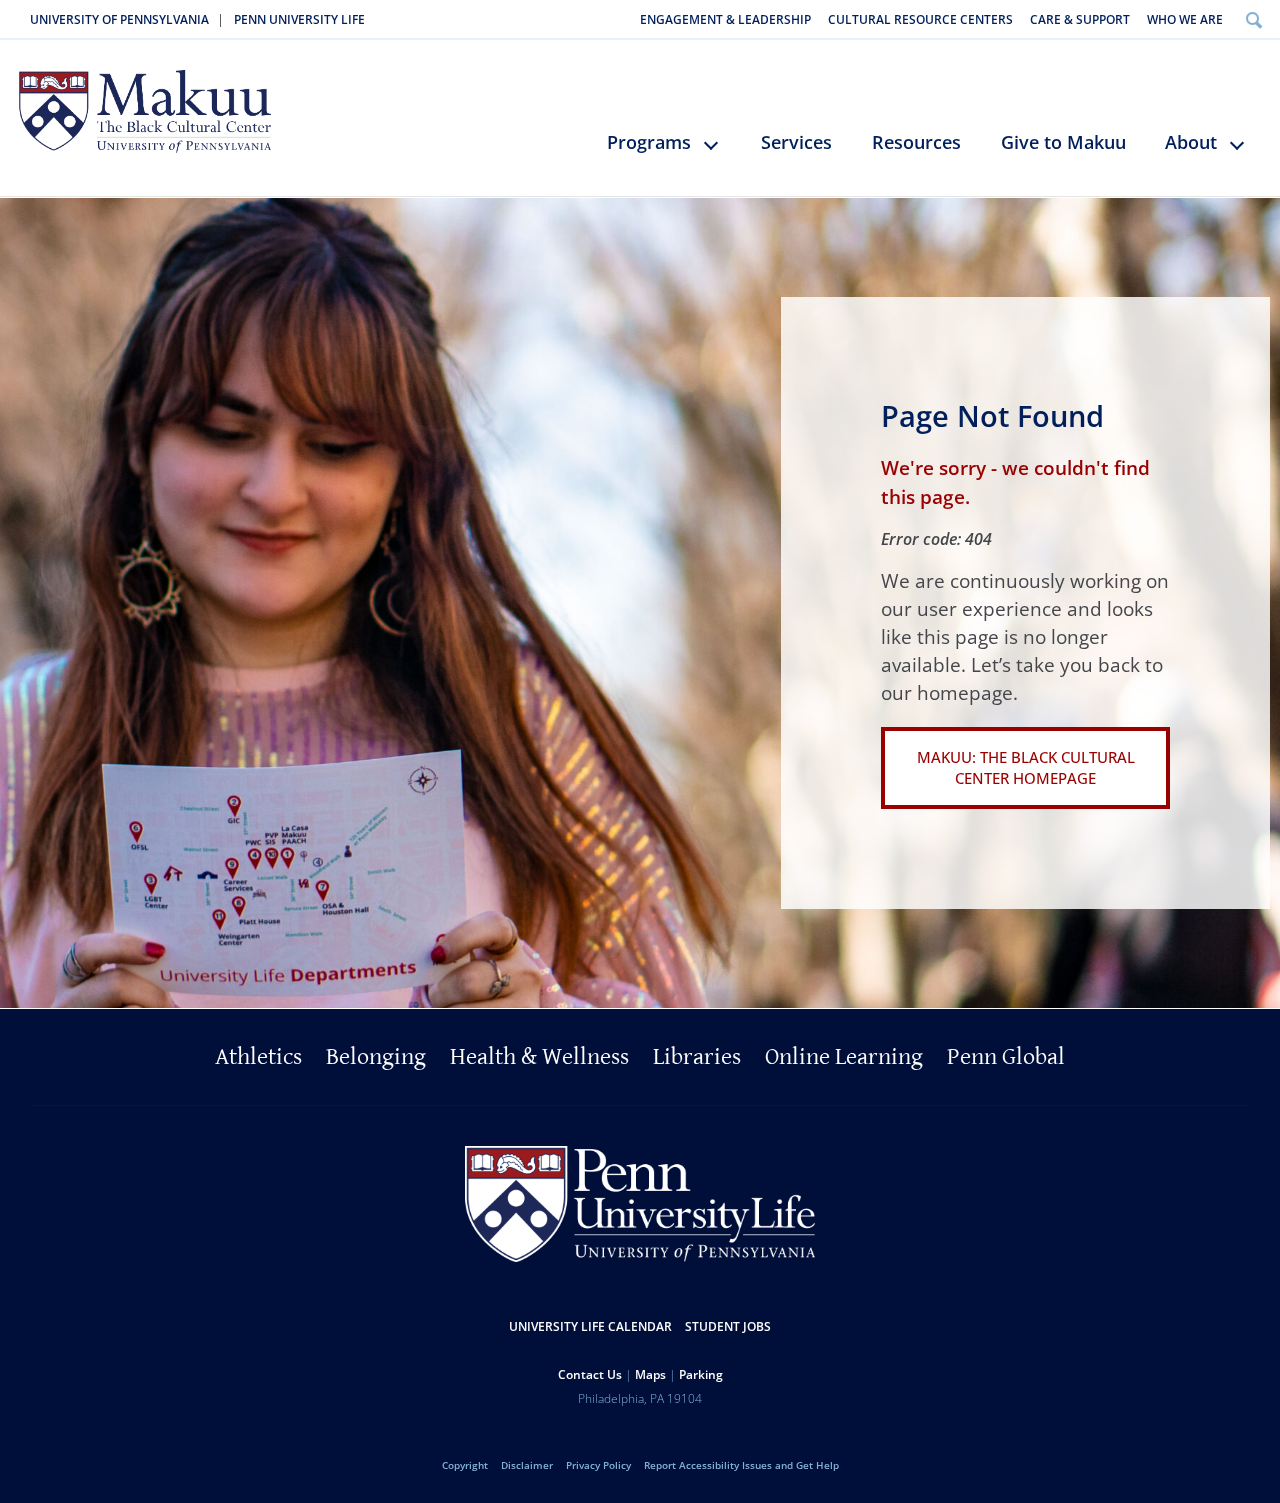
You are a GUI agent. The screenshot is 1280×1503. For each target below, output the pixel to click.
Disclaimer (527, 1465)
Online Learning (844, 1057)
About (1191, 142)
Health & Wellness (539, 1057)
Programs (649, 142)
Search (1253, 19)
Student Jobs (728, 1326)
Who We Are (1185, 19)
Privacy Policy (598, 1465)
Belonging (376, 1057)
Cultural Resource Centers (920, 19)
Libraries (697, 1057)
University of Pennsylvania (119, 19)
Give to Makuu (1063, 142)
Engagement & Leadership (725, 19)
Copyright (465, 1465)
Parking (701, 1374)
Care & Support (1080, 19)
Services (796, 142)
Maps (650, 1374)
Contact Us (590, 1374)
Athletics (258, 1057)
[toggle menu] (720, 153)
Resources (916, 142)
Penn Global (1006, 1057)
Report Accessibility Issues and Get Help (741, 1465)
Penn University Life (299, 19)
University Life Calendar (590, 1326)
